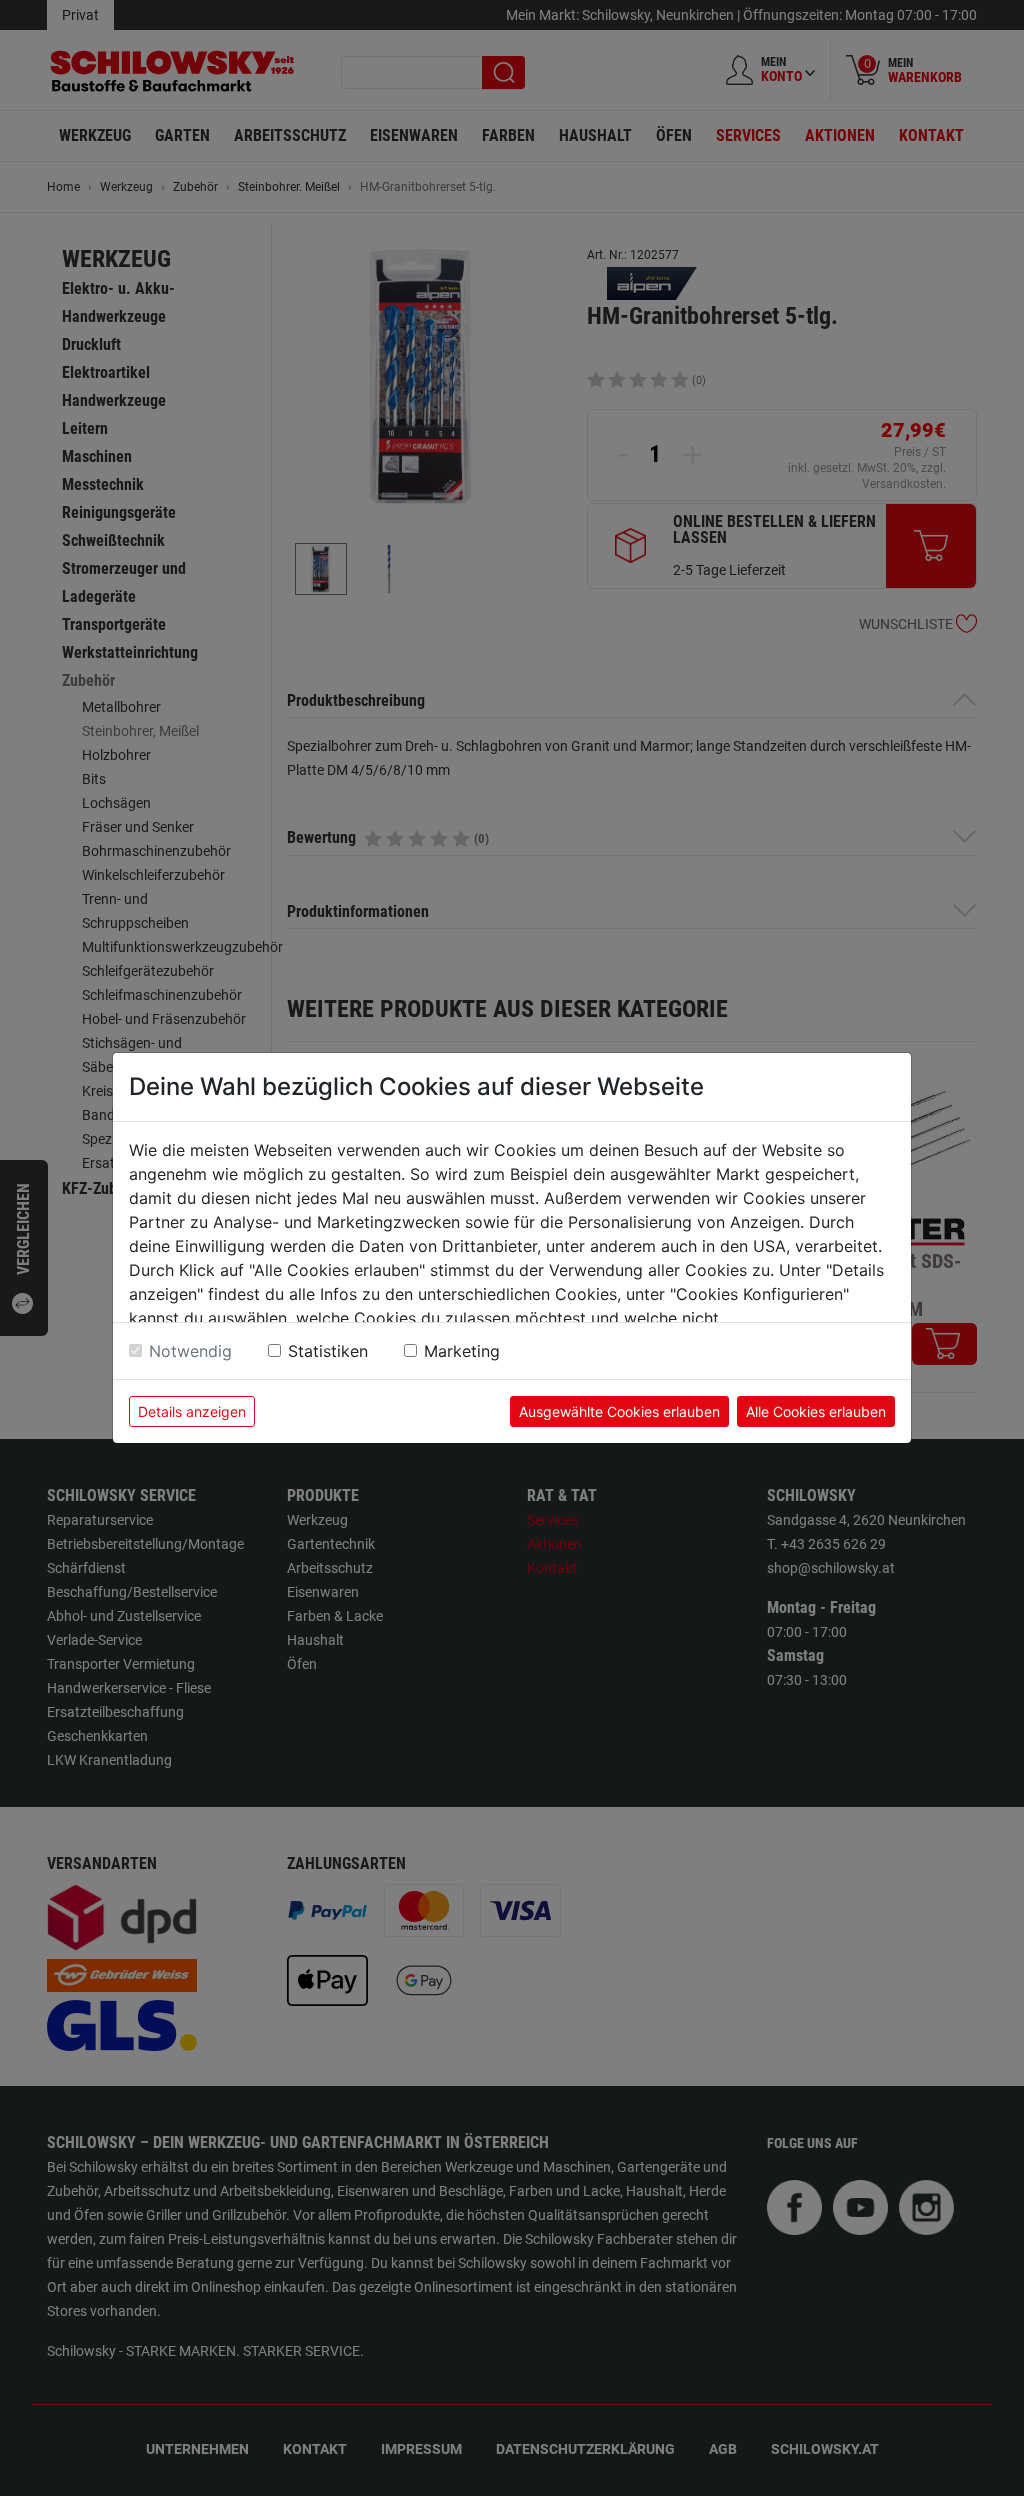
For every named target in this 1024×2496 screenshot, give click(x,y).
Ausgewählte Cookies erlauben (619, 1411)
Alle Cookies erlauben (816, 1411)
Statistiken (328, 1351)
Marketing (462, 1351)
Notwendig (190, 1351)
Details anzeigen (192, 1411)
